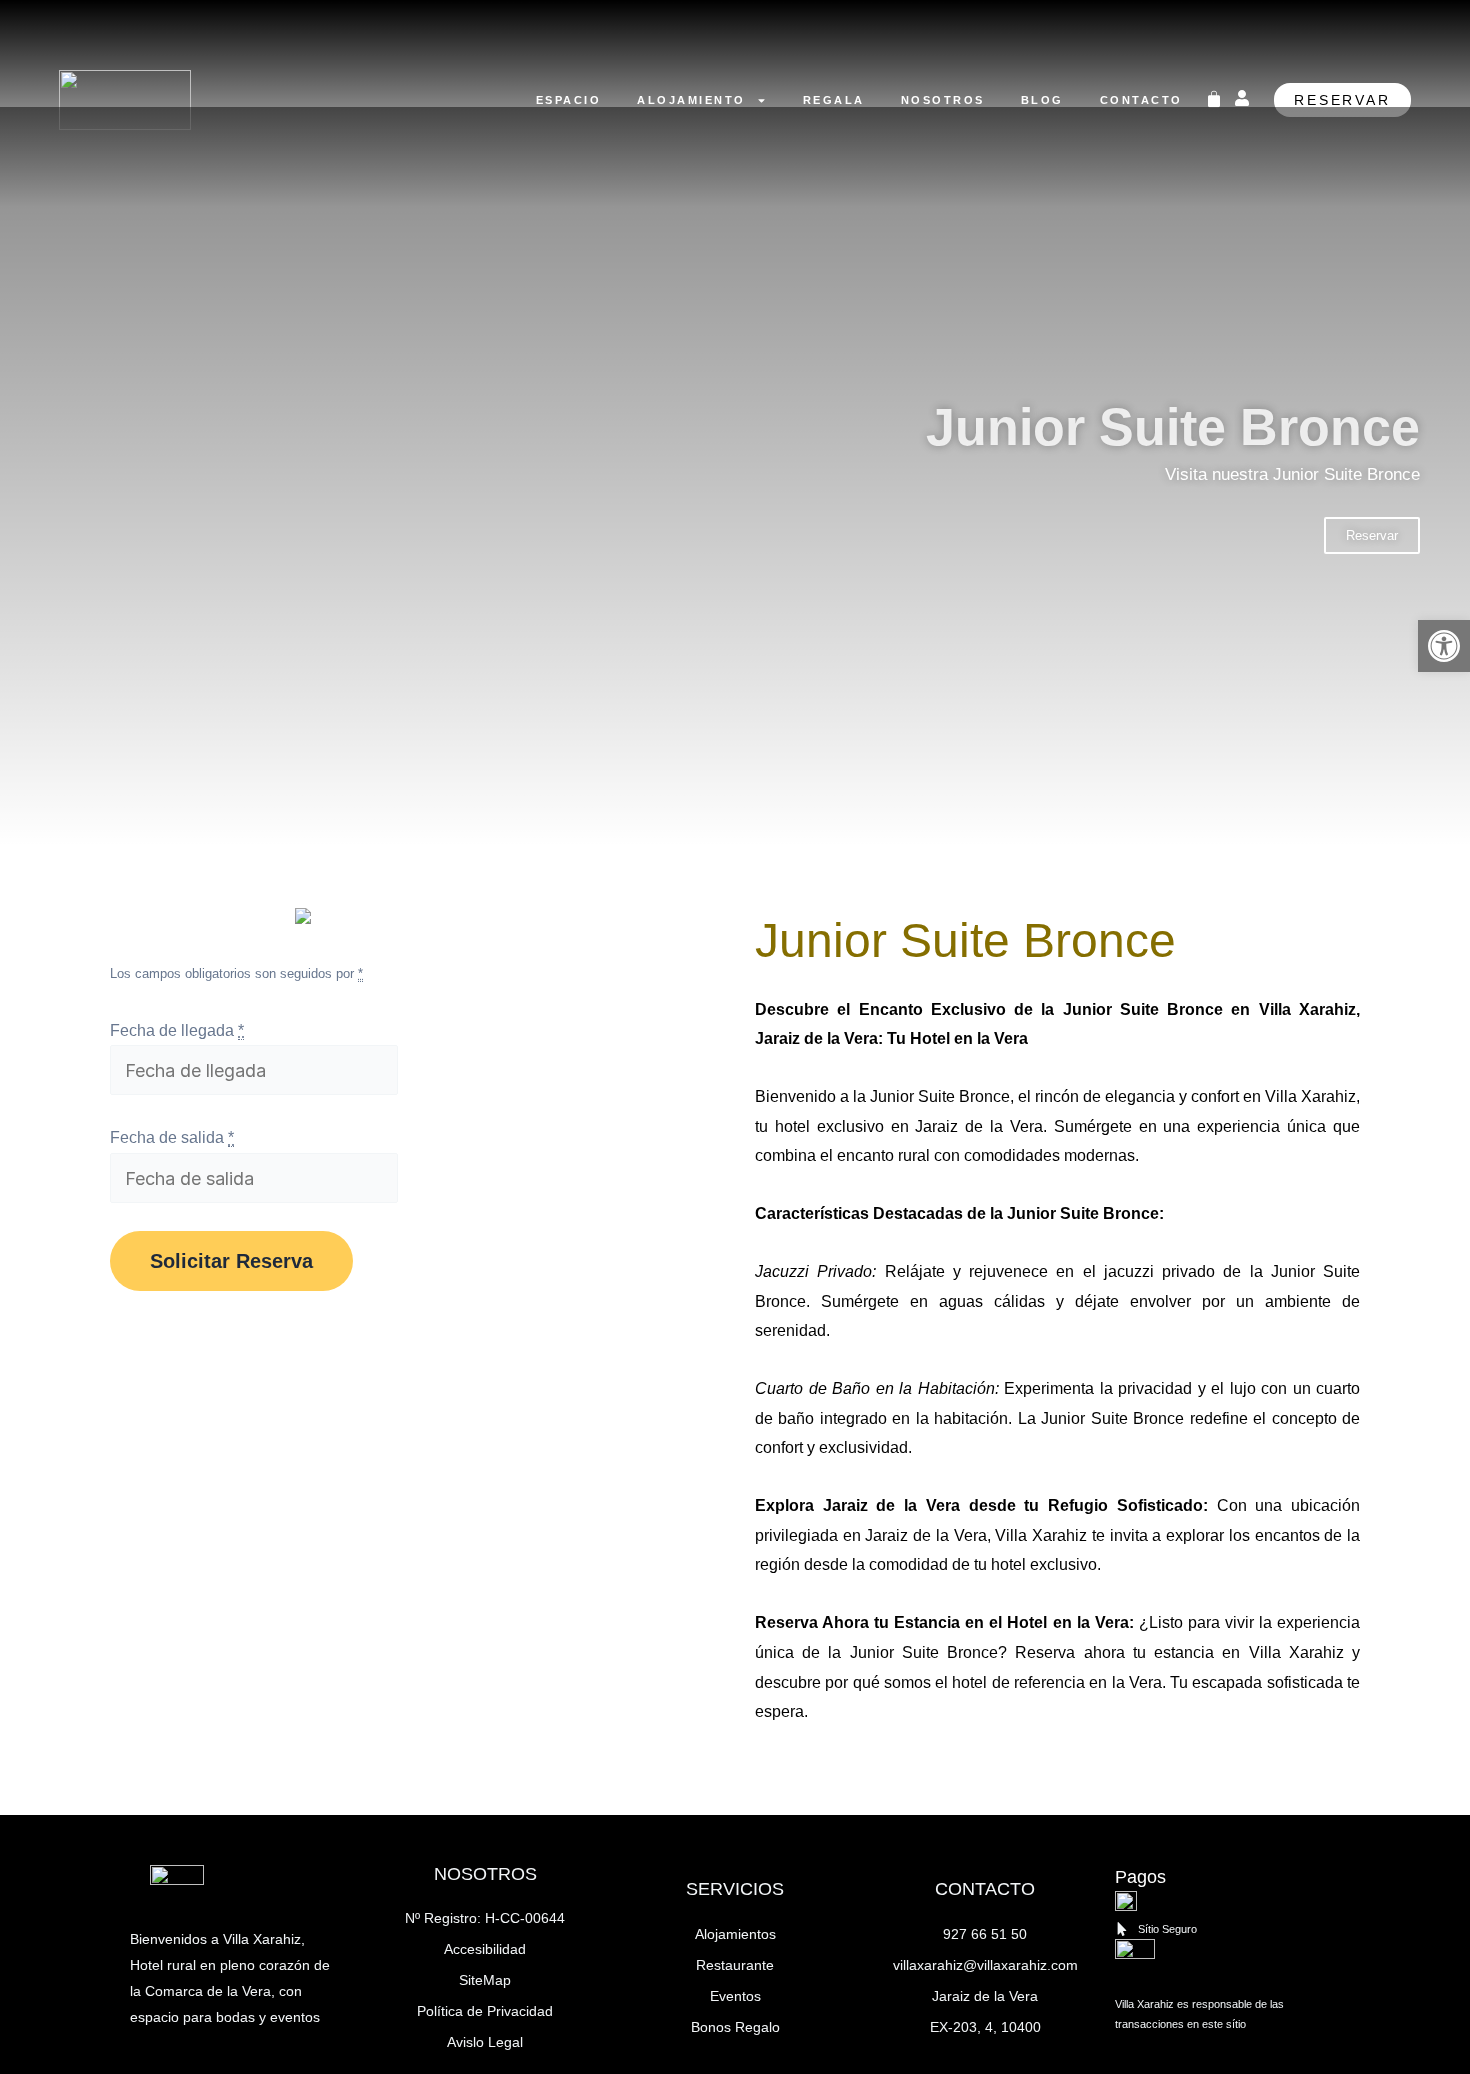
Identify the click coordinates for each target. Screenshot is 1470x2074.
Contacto (1141, 100)
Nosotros (943, 100)
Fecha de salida (172, 1137)
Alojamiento (691, 100)
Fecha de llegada (177, 1030)
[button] (1444, 646)
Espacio (569, 100)
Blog (1042, 100)
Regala (834, 100)
